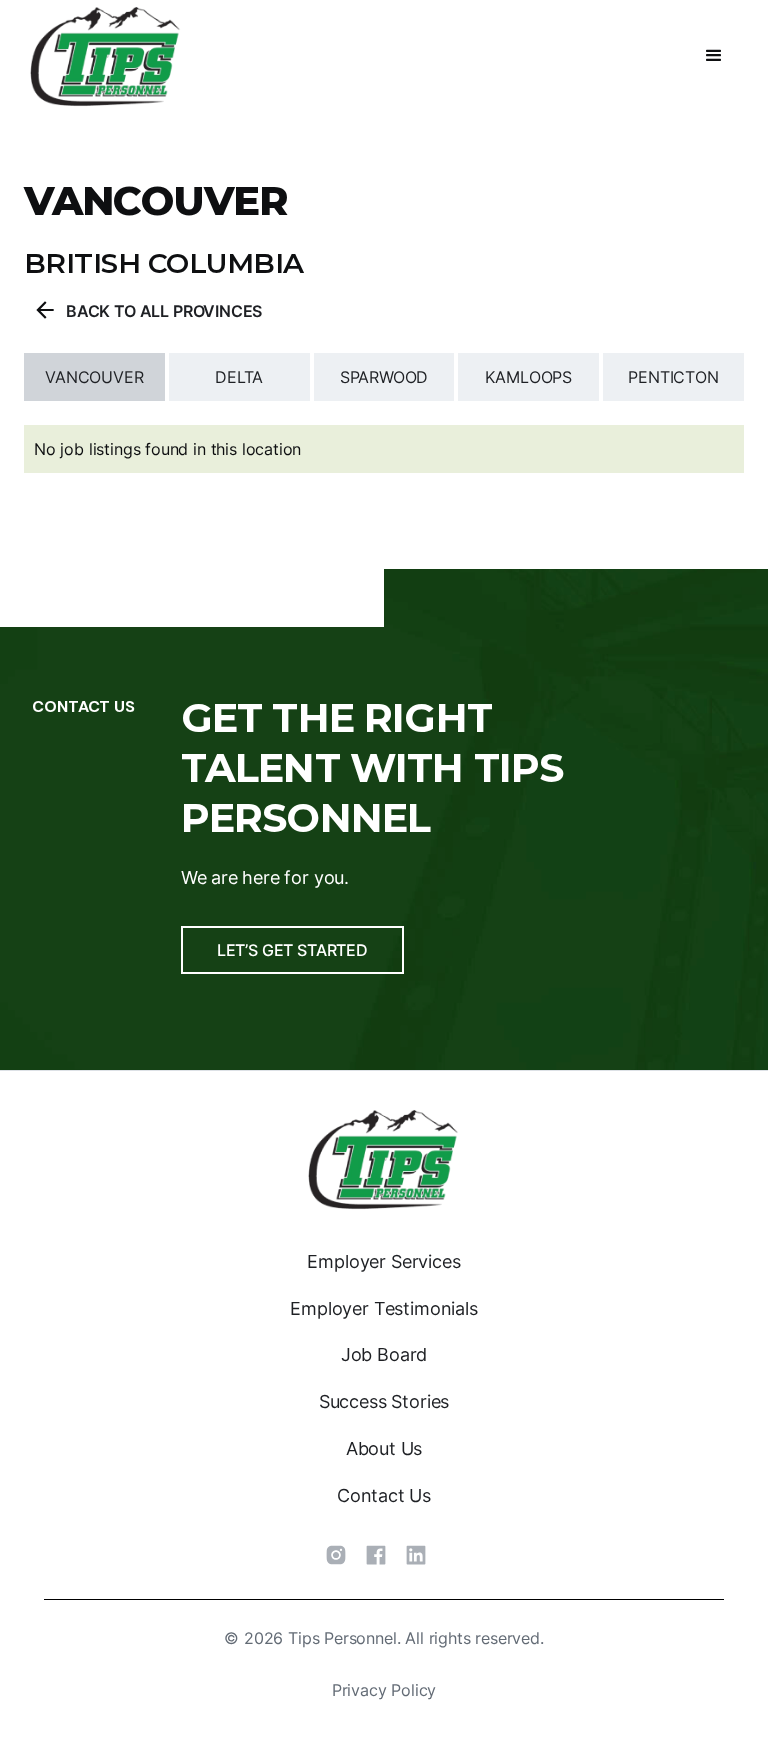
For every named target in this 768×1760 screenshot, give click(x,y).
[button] (714, 56)
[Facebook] (376, 1555)
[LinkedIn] (416, 1555)
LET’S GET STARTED (292, 950)
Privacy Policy (384, 1690)
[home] (106, 56)
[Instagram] (336, 1555)
